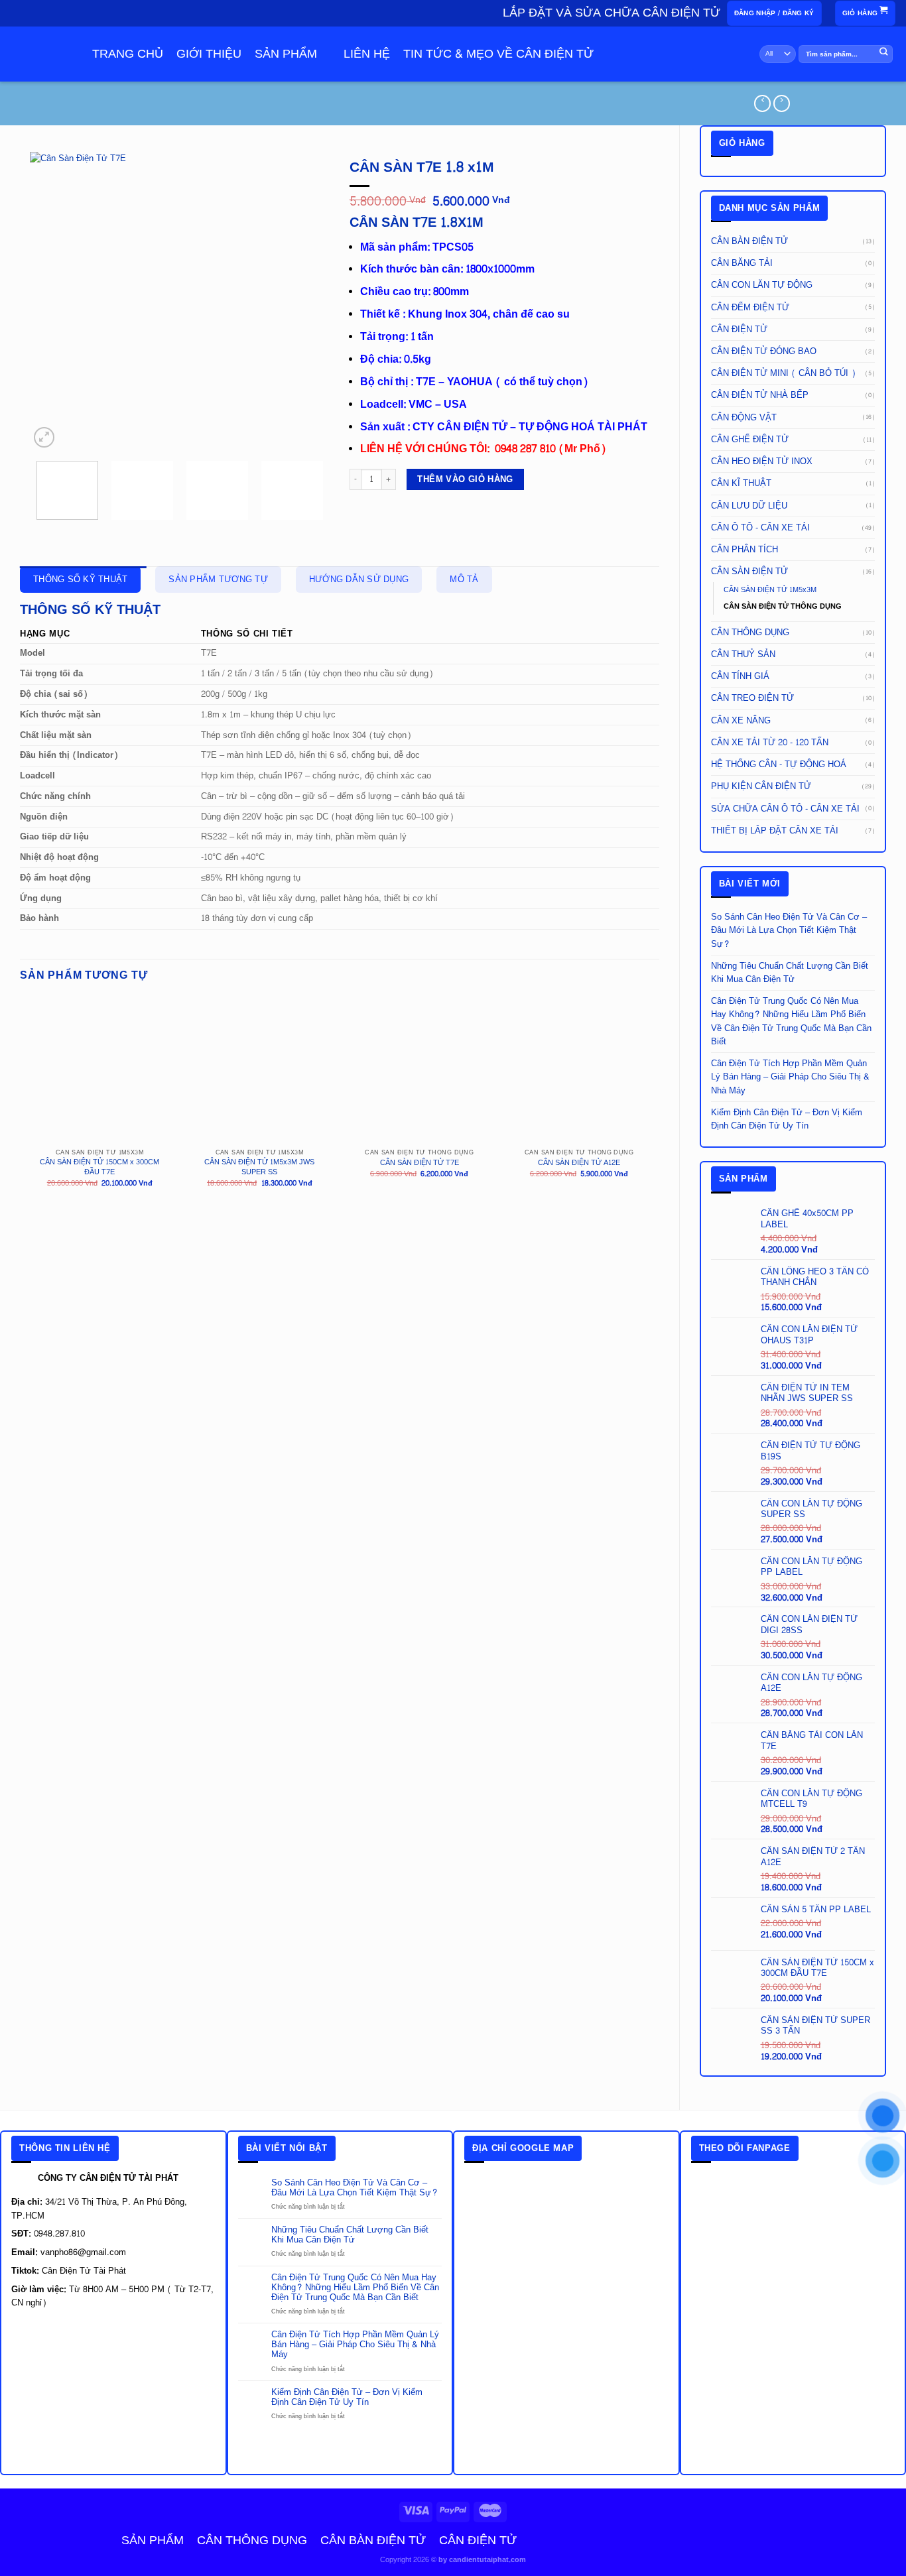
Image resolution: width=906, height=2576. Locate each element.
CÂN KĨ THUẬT (741, 483)
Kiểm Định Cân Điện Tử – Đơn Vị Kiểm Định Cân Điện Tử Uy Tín (787, 1119)
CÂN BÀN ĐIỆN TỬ (749, 241)
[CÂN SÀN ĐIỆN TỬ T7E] (420, 1071)
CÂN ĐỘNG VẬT (744, 418)
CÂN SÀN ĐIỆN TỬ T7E (420, 1163)
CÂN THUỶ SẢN (743, 654)
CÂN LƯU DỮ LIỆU (749, 506)
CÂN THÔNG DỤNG (750, 633)
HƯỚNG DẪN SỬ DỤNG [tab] (359, 580)
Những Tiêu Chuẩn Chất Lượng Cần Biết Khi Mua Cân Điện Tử (790, 973)
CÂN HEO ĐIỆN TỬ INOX (762, 461)
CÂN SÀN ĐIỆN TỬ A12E (579, 1163)
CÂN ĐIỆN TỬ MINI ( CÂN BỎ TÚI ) (783, 373)
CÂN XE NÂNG (741, 721)
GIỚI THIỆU (209, 54)
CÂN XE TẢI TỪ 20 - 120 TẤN (770, 743)
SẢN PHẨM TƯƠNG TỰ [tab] (218, 580)
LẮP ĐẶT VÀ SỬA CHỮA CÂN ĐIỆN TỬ (612, 13)
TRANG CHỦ (128, 54)
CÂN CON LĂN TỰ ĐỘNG (762, 285)
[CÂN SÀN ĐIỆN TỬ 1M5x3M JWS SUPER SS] (260, 1071)
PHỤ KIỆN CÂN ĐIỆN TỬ (761, 786)
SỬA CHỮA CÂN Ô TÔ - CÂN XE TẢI (785, 809)
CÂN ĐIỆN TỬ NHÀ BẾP (760, 395)
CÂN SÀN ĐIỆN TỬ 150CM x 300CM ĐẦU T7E (99, 1168)
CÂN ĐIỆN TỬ (739, 330)
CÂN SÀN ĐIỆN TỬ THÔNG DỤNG (783, 606)
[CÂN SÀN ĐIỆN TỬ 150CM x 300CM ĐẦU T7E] (100, 1071)
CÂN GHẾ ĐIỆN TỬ (750, 440)
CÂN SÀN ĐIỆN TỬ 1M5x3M (770, 590)
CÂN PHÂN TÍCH (744, 550)
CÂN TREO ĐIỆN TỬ (752, 698)
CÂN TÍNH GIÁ (740, 676)
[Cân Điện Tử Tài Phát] (38, 61)
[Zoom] (44, 437)
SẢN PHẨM (286, 54)
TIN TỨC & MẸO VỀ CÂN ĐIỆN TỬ (498, 54)
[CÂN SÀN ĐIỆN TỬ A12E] (579, 1071)
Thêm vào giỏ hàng (465, 479)
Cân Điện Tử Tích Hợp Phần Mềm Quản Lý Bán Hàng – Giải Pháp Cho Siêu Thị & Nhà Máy (790, 1077)
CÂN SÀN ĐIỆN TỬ (749, 572)
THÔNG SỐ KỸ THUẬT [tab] (80, 580)
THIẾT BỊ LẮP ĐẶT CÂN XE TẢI (775, 831)
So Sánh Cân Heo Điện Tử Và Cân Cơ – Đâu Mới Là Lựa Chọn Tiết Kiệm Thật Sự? (789, 930)
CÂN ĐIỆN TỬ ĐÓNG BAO (764, 351)
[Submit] (884, 54)
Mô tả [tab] (464, 580)
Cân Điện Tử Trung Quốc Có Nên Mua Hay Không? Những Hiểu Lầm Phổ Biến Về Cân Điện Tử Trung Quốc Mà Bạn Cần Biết (791, 1021)
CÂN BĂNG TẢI (742, 263)
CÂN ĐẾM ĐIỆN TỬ (750, 308)
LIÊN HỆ (367, 54)
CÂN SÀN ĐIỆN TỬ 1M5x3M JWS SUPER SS (259, 1168)
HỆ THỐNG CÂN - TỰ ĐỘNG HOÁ (779, 765)
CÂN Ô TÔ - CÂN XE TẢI (760, 528)
